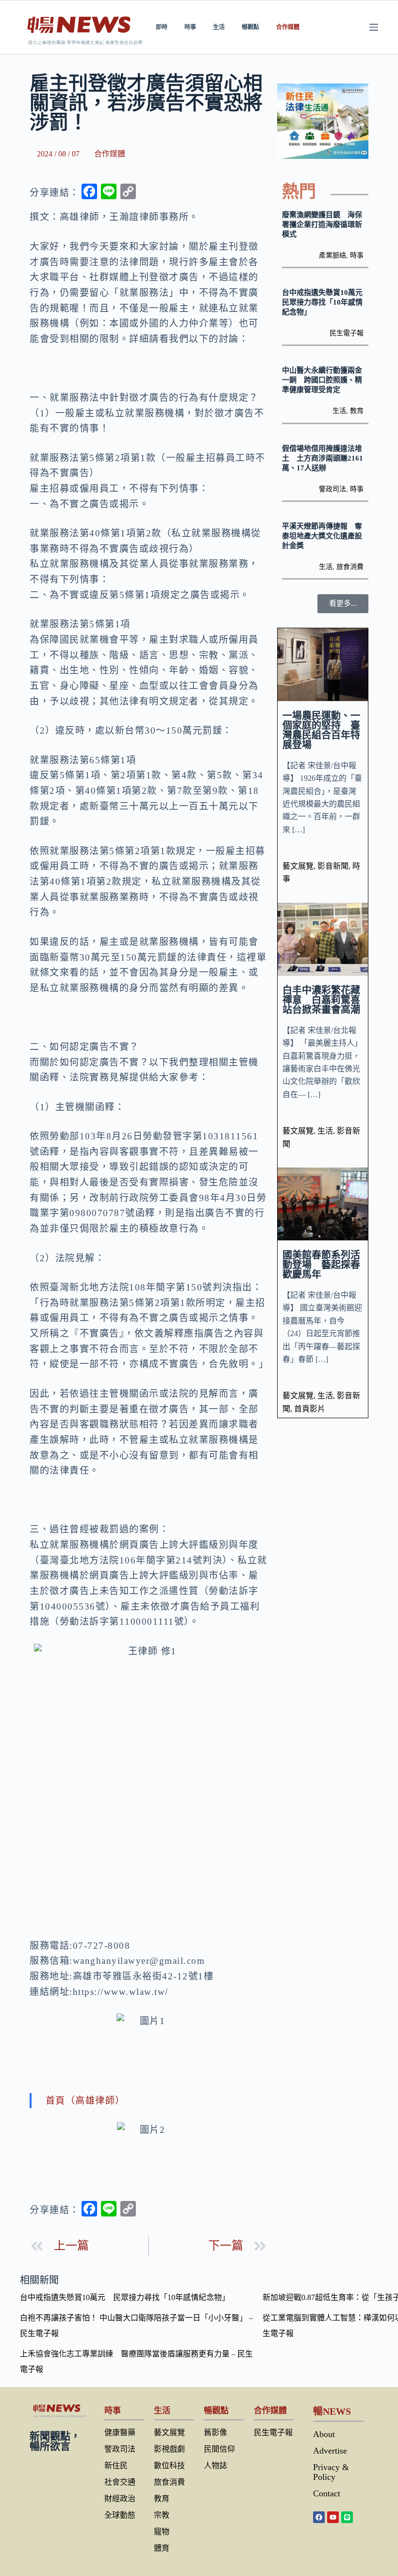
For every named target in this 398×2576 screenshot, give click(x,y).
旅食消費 (350, 567)
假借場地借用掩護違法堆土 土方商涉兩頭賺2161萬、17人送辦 (323, 458)
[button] (343, 604)
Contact (327, 2493)
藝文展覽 (298, 866)
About (324, 2434)
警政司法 (332, 489)
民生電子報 (347, 333)
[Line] (347, 2517)
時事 (190, 27)
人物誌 (216, 2465)
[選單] (374, 27)
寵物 (162, 2532)
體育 (162, 2548)
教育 (357, 411)
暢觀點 (250, 27)
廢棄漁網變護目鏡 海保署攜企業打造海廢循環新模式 (322, 224)
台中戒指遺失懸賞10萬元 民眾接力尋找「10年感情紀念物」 (326, 302)
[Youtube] (333, 2517)
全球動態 (120, 2515)
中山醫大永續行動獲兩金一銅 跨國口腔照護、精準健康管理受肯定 (322, 380)
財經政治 (120, 2499)
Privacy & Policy (331, 2472)
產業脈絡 (332, 255)
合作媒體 (288, 27)
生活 (219, 27)
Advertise (330, 2451)
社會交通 (120, 2482)
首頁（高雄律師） (85, 2101)
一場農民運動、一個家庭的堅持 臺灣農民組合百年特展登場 (321, 730)
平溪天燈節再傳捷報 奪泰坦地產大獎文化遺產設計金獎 (322, 536)
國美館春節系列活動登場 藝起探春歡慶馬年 (321, 1265)
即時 (162, 27)
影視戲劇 (169, 2449)
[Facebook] (319, 2517)
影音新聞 (333, 866)
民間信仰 (219, 2449)
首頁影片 (310, 1409)
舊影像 (216, 2432)
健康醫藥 (120, 2432)
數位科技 (169, 2465)
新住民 (116, 2465)
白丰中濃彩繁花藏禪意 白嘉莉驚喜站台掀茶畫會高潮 (321, 1000)
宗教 (162, 2515)
